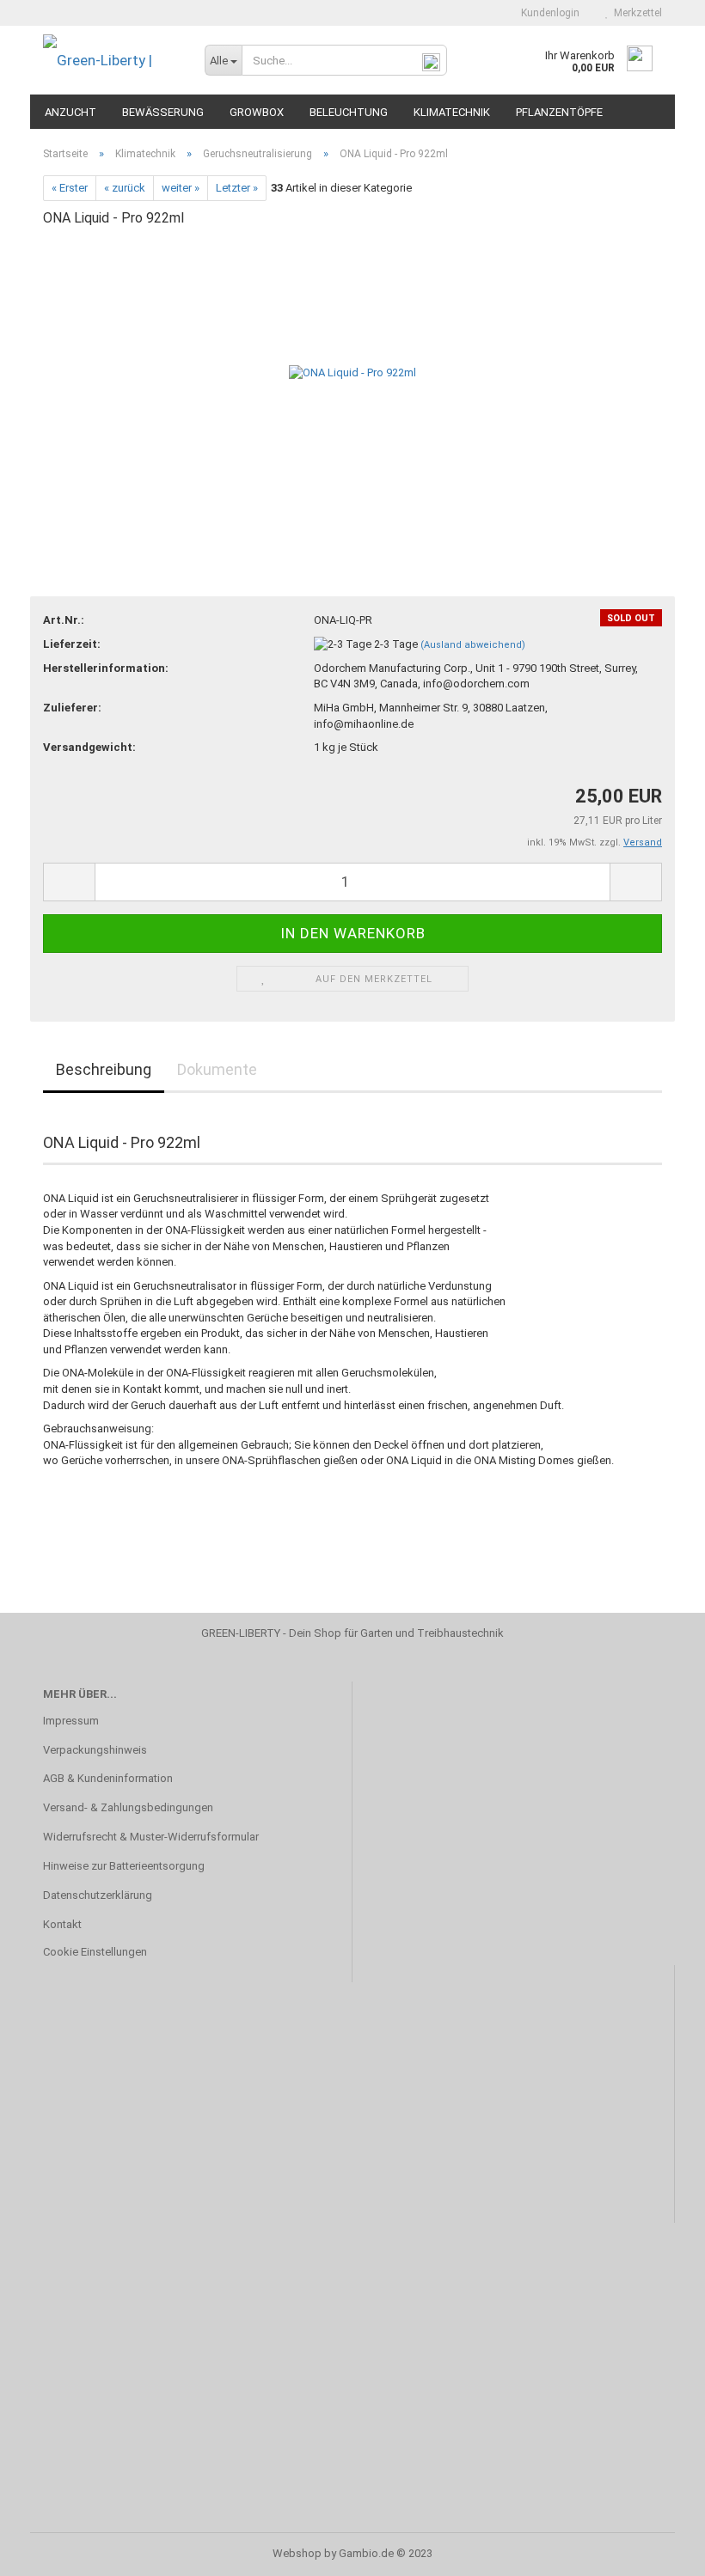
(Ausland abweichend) (473, 645)
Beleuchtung (349, 112)
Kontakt (62, 1924)
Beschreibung (104, 1069)
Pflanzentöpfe (559, 112)
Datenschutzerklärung (98, 1895)
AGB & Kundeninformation (108, 1778)
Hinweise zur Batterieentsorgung (124, 1866)
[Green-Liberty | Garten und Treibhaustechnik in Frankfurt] (111, 60)
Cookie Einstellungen (95, 1952)
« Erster (70, 188)
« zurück (125, 188)
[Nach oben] (658, 2550)
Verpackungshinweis (95, 1750)
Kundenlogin (548, 13)
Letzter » (237, 188)
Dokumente (217, 1069)
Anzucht (70, 112)
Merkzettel (635, 13)
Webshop (297, 2553)
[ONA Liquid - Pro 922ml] (352, 372)
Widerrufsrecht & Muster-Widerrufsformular (151, 1837)
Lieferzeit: (72, 644)
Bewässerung (163, 112)
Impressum (71, 1721)
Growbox (257, 112)
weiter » (181, 188)
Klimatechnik (452, 112)
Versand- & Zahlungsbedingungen (128, 1807)
